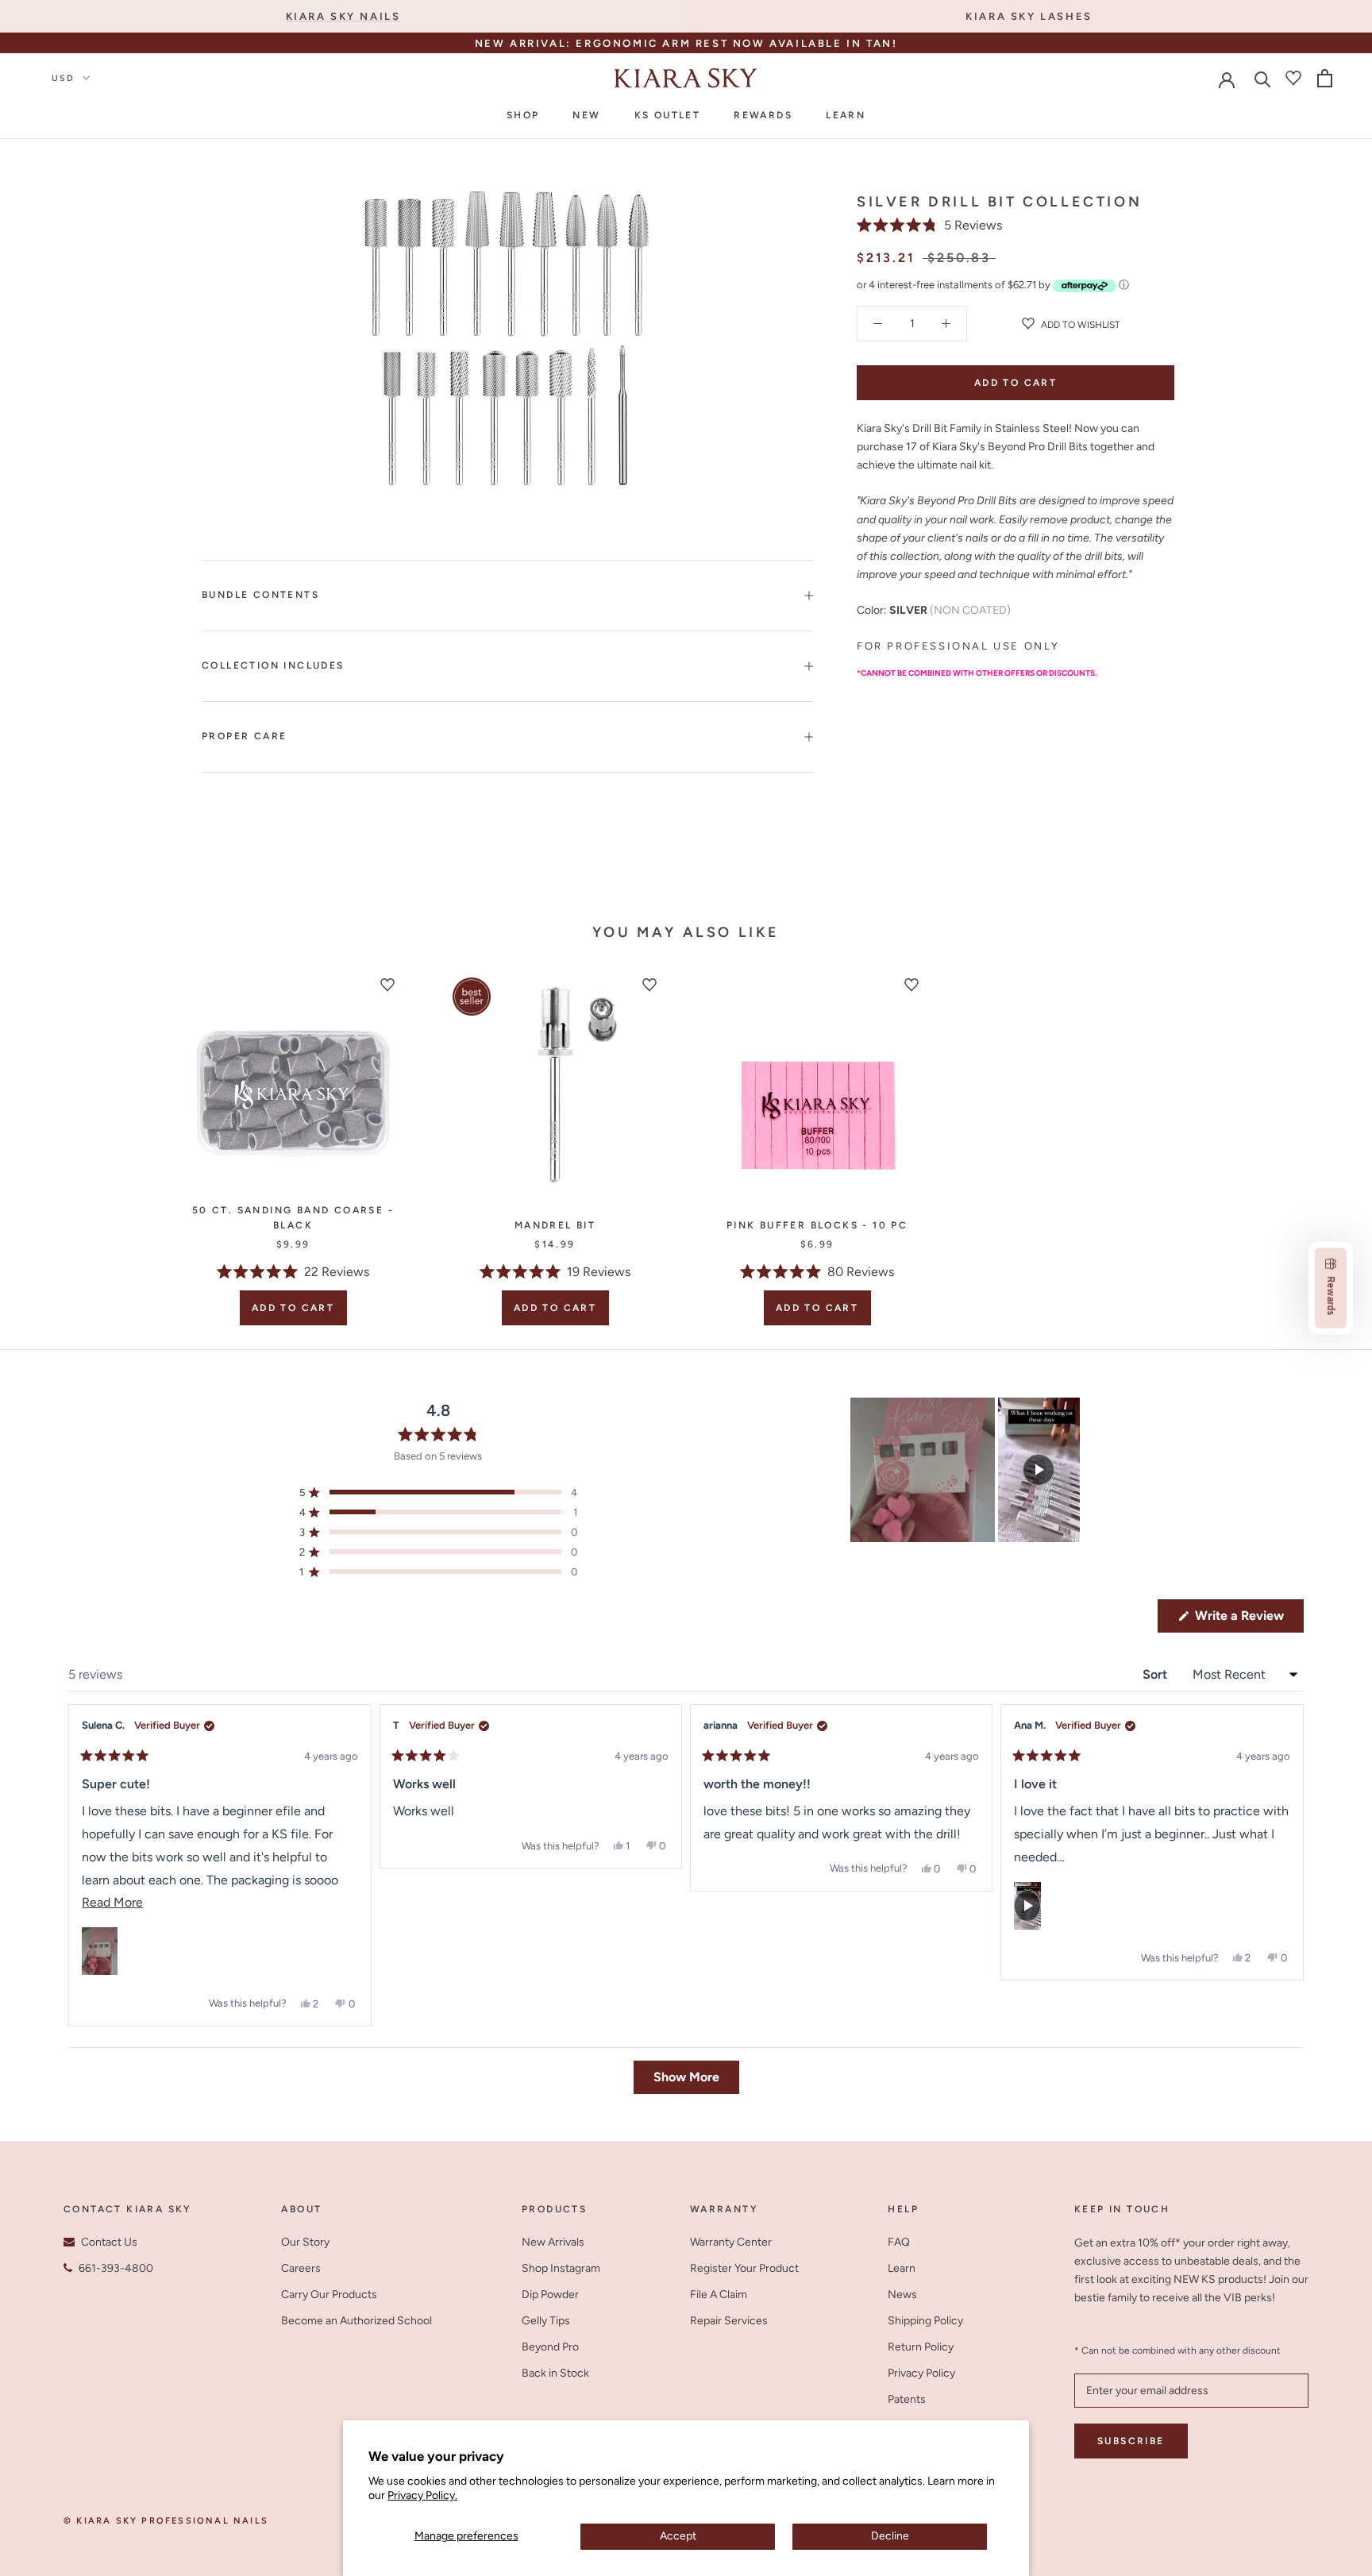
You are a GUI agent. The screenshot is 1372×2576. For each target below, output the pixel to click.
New (586, 115)
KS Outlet (668, 115)
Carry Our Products (329, 2294)
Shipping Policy (925, 2321)
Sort (1156, 1674)
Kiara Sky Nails (343, 16)
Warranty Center (731, 2242)
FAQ (899, 2242)
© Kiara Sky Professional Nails (166, 2521)
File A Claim (719, 2294)
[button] (929, 225)
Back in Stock (555, 2373)
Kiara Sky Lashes (1029, 16)
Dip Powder (550, 2294)
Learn (846, 115)
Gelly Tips (546, 2321)
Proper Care (244, 736)
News (902, 2294)
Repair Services (729, 2321)
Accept (678, 2536)
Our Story (305, 2242)
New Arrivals (553, 2242)
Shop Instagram (561, 2268)
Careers (301, 2268)
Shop (523, 115)
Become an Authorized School (356, 2321)
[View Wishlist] (1293, 78)
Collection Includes (273, 665)
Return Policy (921, 2347)
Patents (907, 2399)
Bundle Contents (260, 595)
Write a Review (1248, 1620)
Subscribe (1131, 2441)
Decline (890, 2536)
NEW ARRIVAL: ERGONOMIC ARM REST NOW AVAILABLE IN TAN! (686, 43)
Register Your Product (744, 2268)
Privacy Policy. (422, 2495)
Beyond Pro (550, 2347)
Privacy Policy (921, 2373)
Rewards (763, 115)
